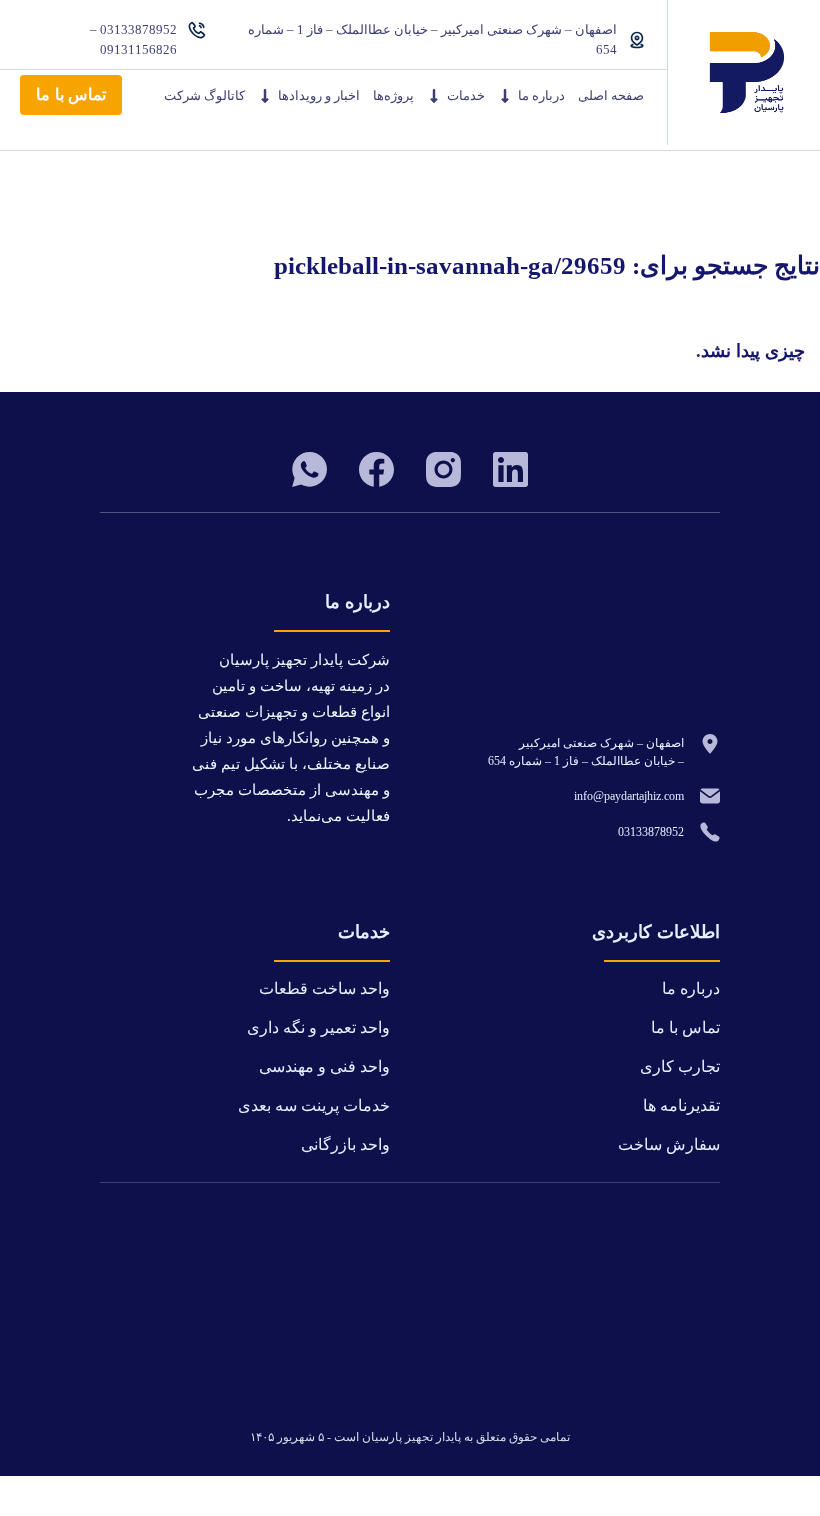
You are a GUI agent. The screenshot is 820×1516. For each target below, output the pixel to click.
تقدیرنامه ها (681, 1105)
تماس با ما (71, 94)
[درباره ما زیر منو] (505, 96)
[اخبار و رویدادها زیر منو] (265, 96)
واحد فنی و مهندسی (324, 1066)
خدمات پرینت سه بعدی (314, 1105)
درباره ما (541, 95)
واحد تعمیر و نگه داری (318, 1027)
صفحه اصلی (611, 95)
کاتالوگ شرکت (204, 95)
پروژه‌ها (393, 95)
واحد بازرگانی (345, 1144)
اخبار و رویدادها (319, 95)
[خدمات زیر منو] (434, 96)
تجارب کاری (680, 1066)
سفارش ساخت (669, 1144)
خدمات (466, 95)
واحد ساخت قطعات (324, 988)
